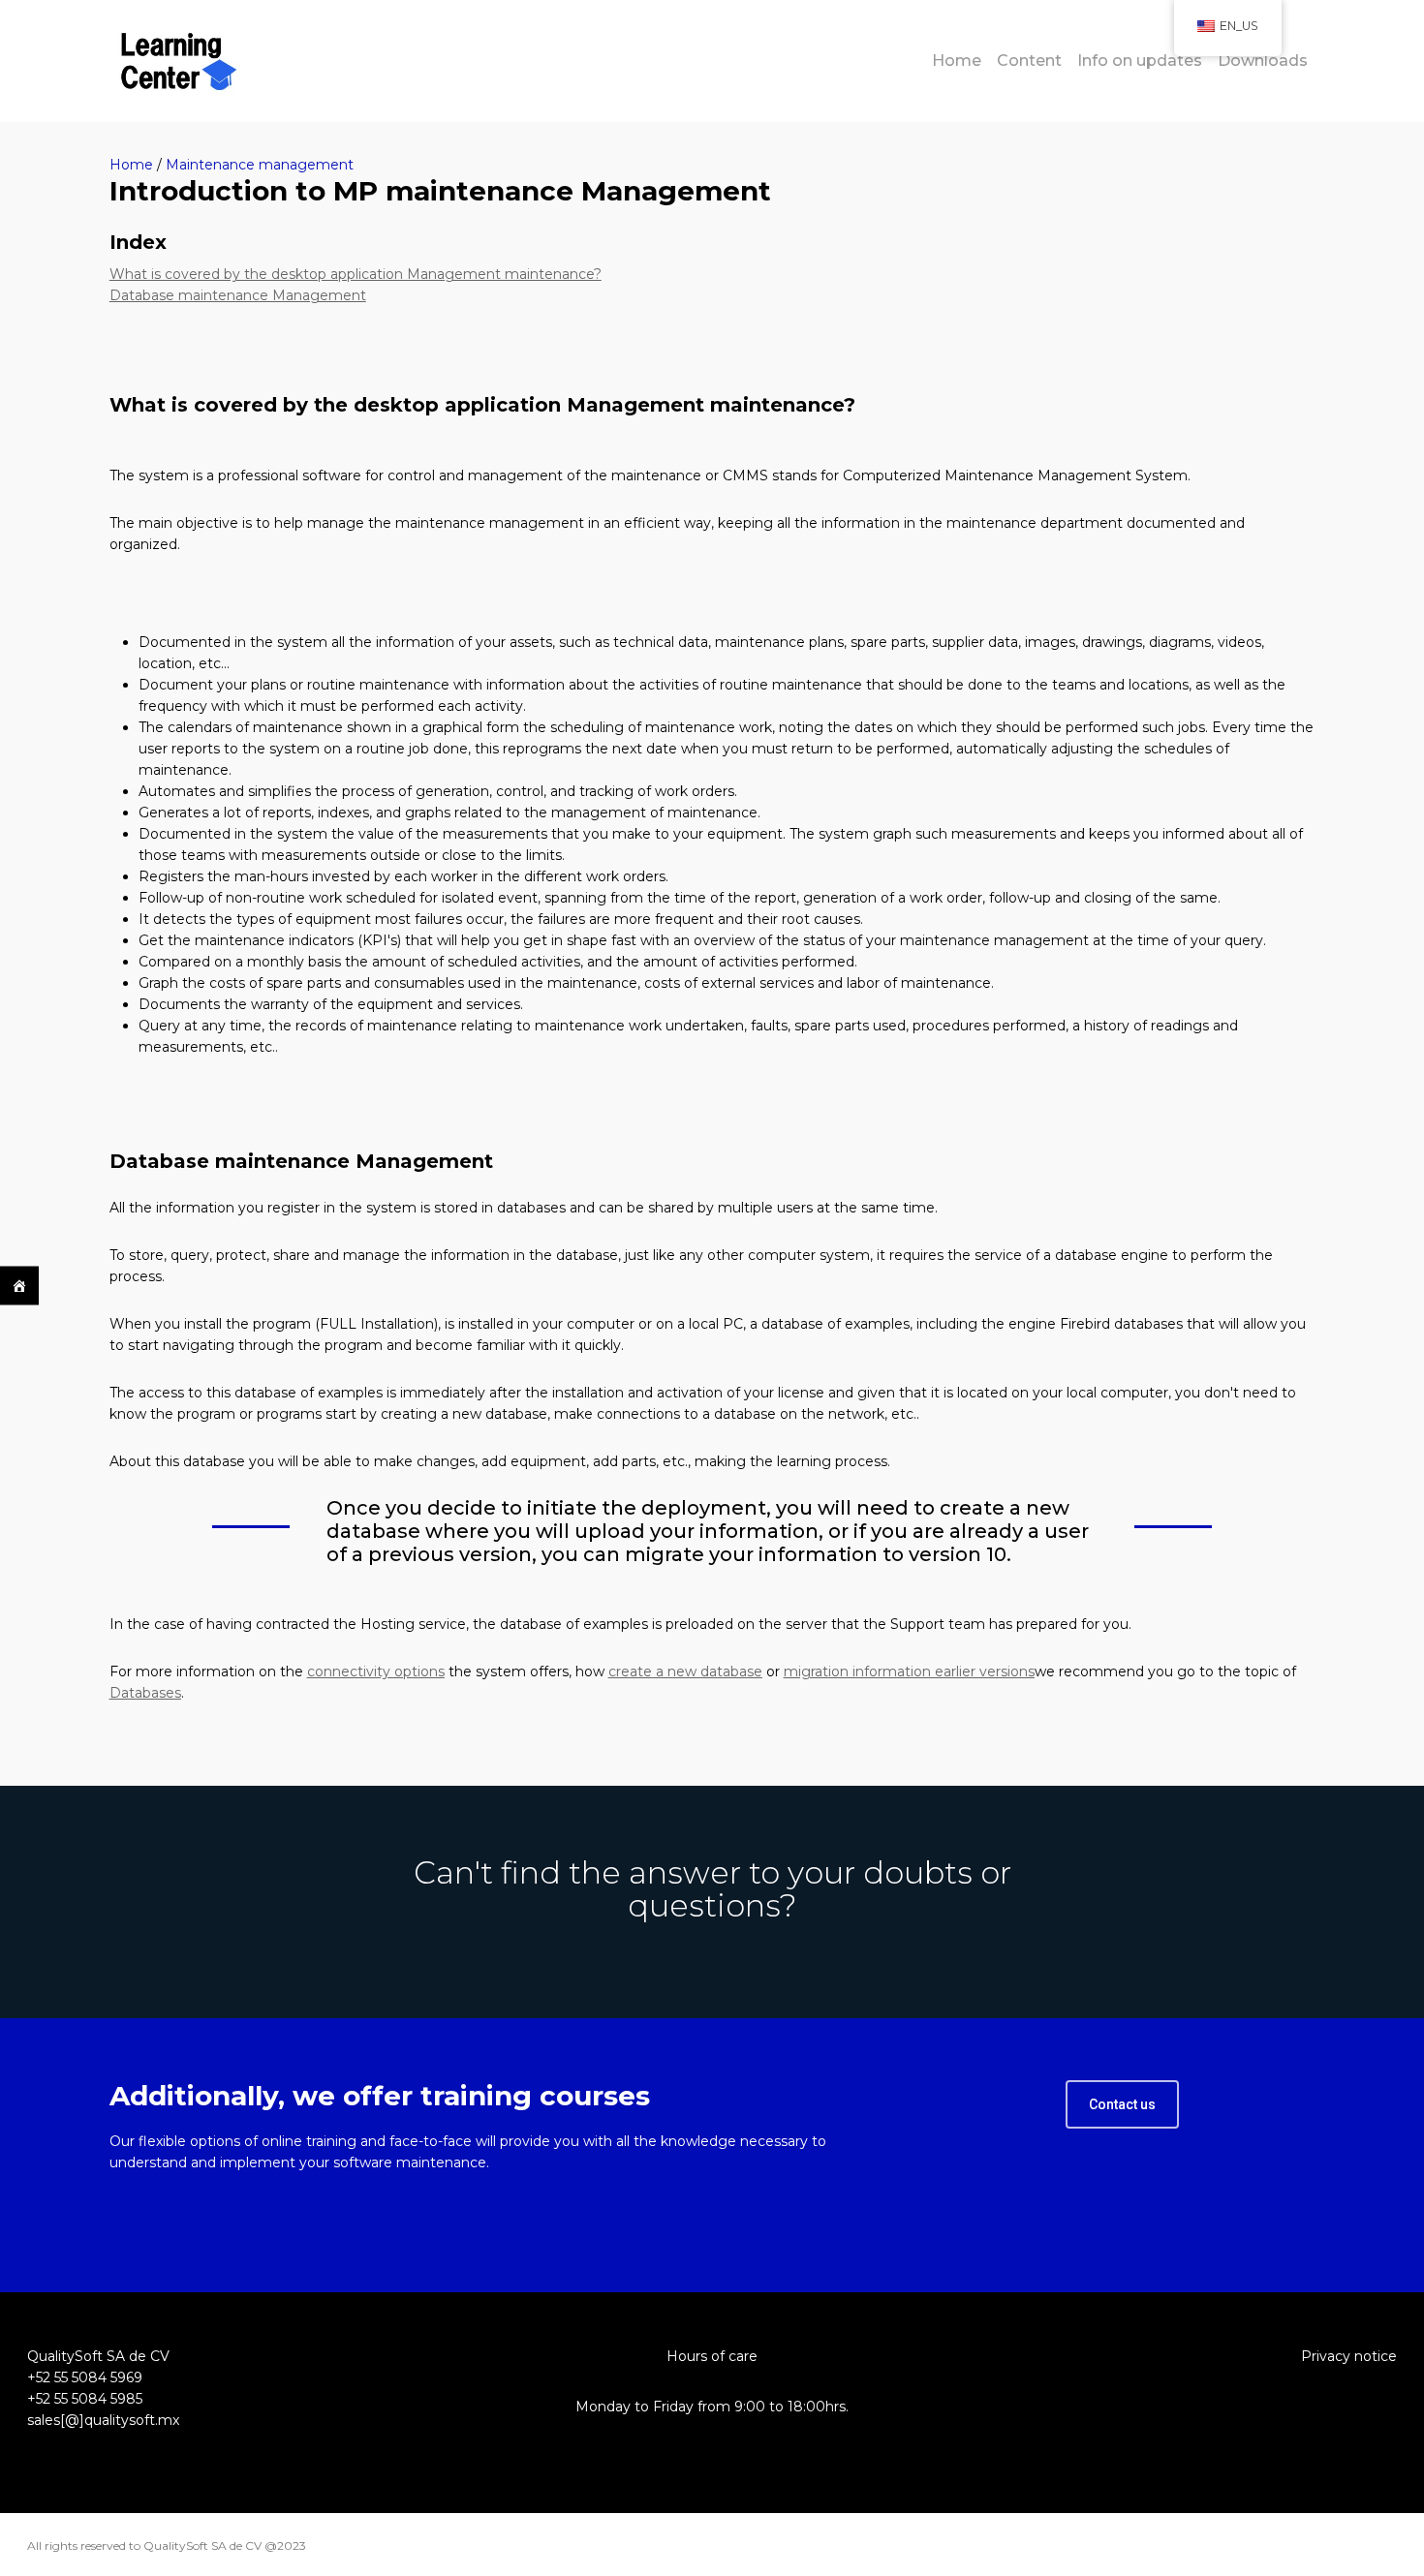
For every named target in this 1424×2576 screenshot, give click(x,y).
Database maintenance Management (238, 295)
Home (957, 61)
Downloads (1263, 61)
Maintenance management (260, 165)
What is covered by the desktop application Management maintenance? (356, 274)
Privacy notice (1349, 2356)
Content (1029, 61)
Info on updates (1140, 61)
